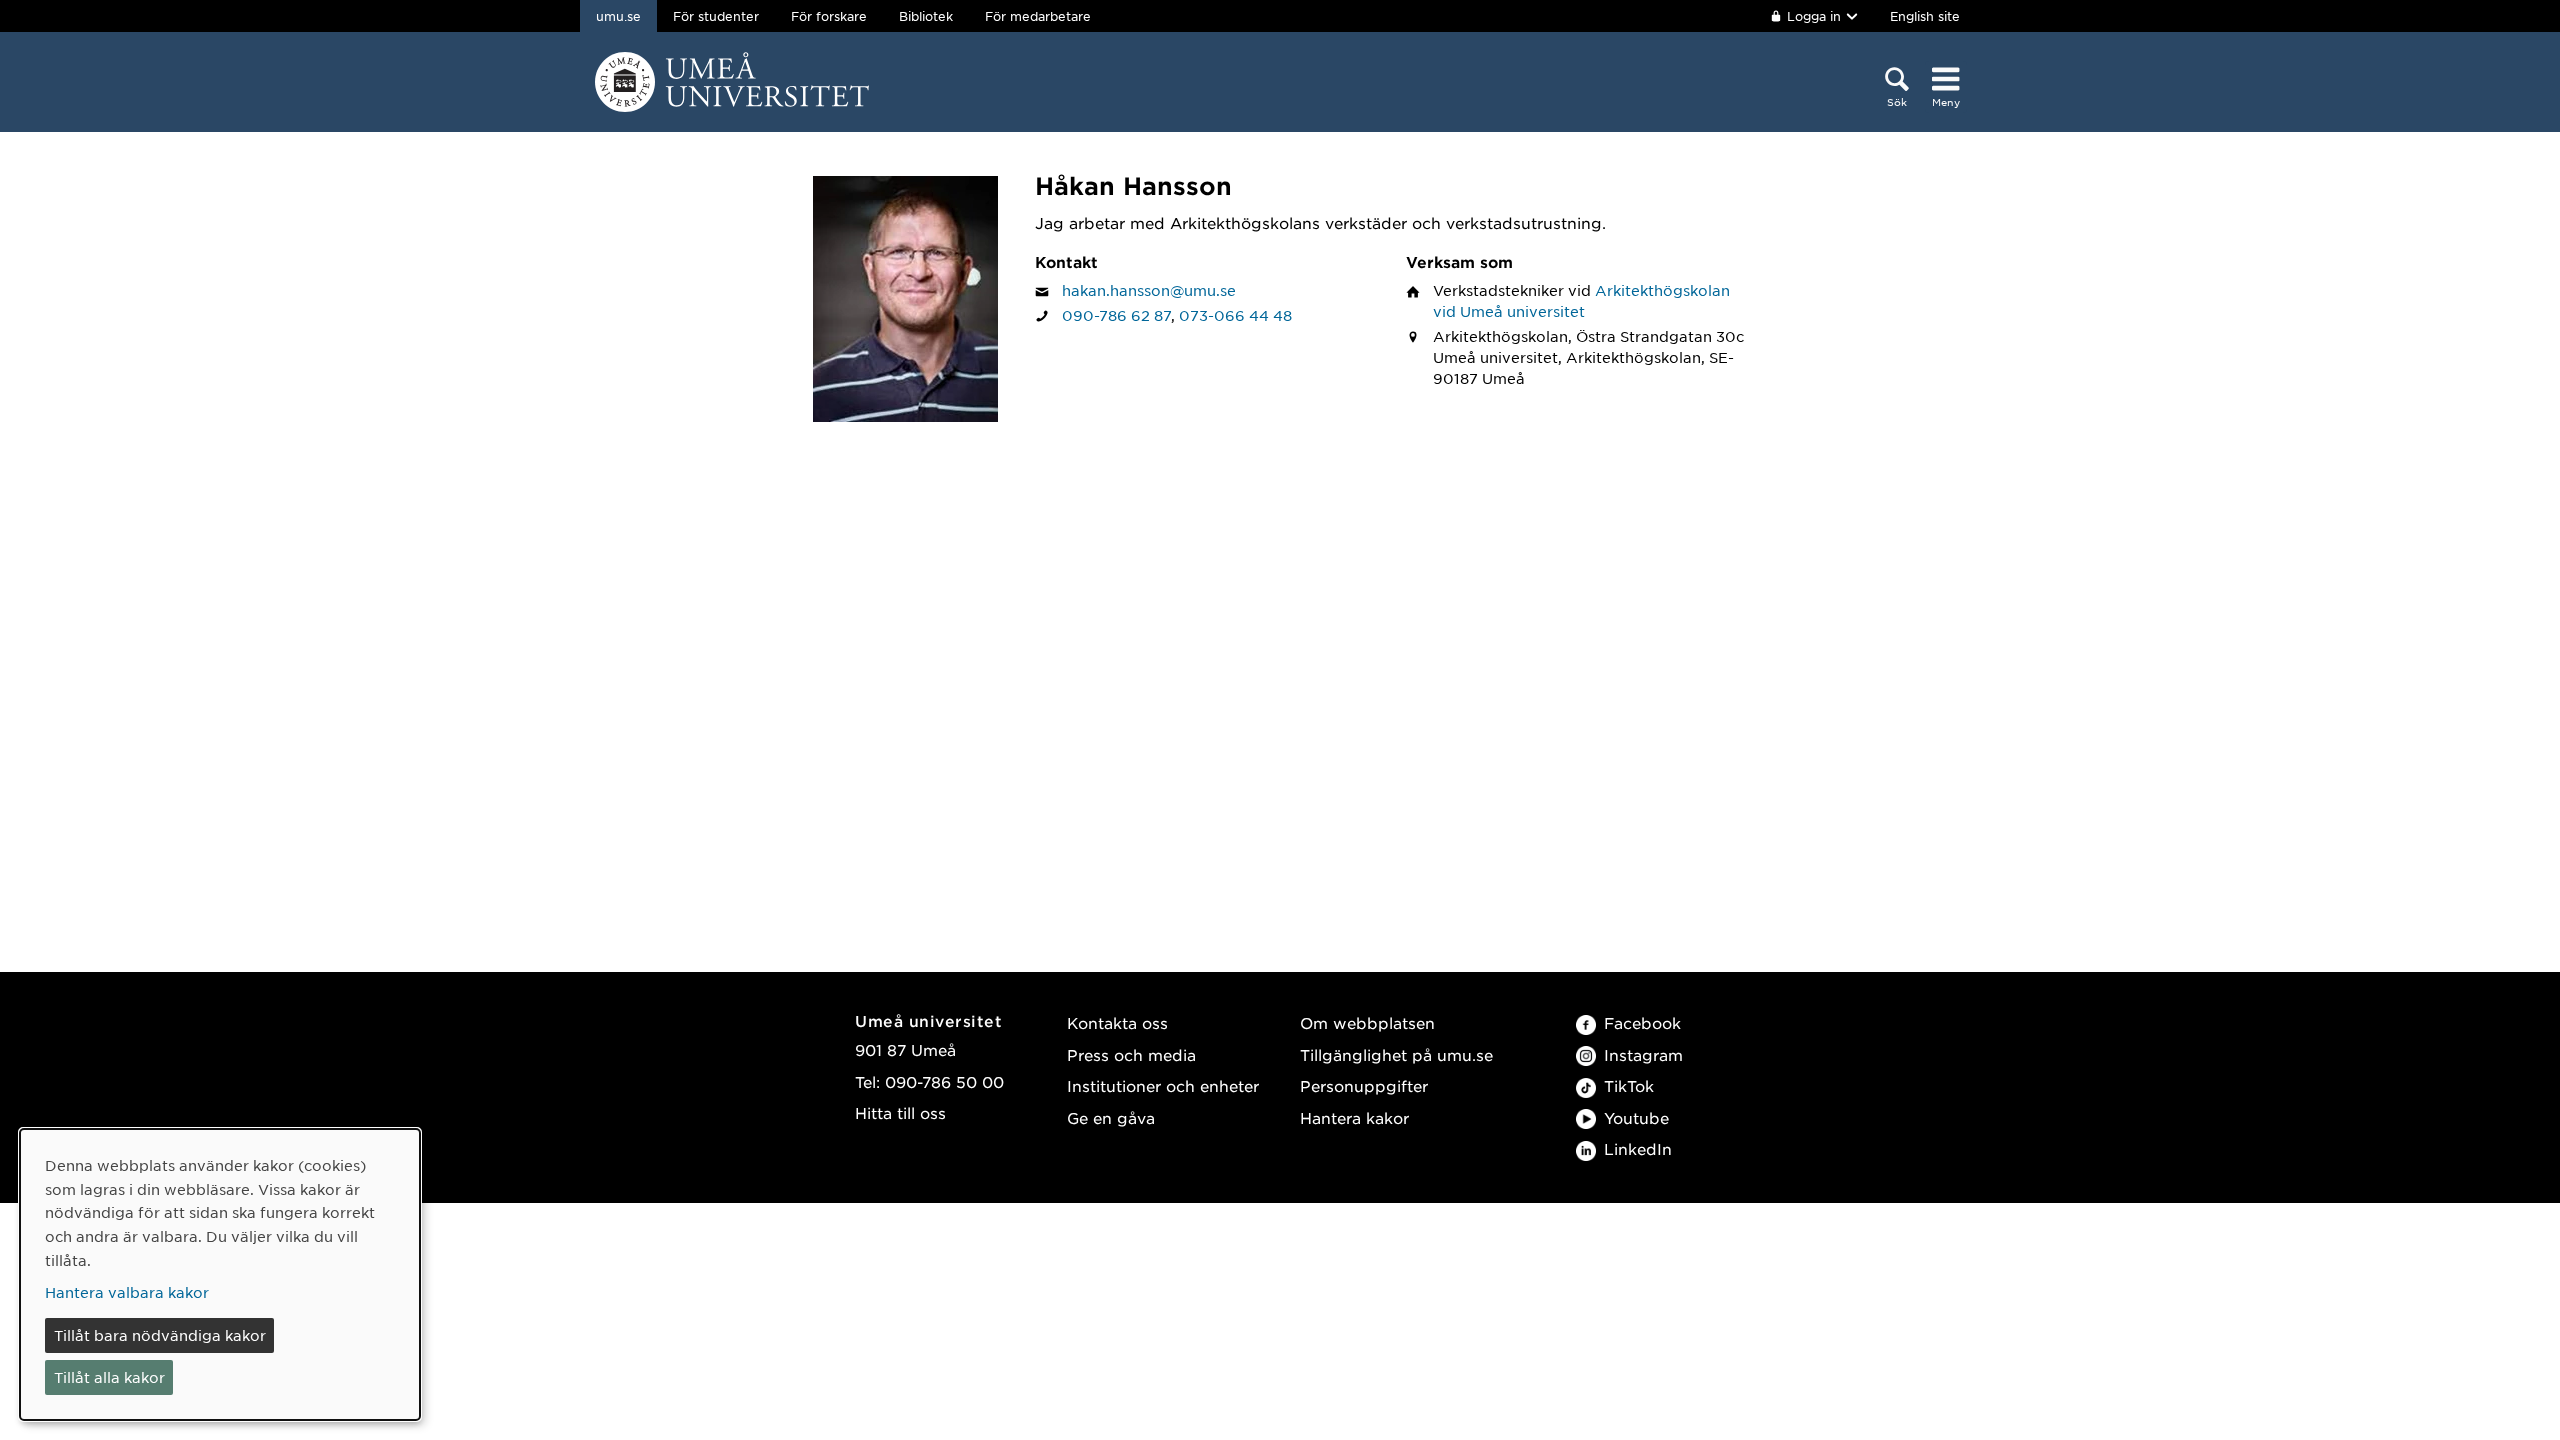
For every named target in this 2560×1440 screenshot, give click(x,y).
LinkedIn (1638, 1148)
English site (1925, 16)
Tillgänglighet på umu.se (1396, 1054)
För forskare (829, 16)
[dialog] (220, 1274)
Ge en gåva (1111, 1117)
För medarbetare (1038, 16)
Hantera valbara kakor (127, 1292)
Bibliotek (926, 16)
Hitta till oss (900, 1112)
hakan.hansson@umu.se (1149, 290)
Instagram (1643, 1054)
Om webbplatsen (1367, 1022)
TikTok (1629, 1085)
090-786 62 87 (1116, 315)
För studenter (716, 16)
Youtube (1636, 1117)
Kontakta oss (1117, 1022)
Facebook (1642, 1022)
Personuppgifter (1364, 1085)
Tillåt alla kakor (109, 1377)
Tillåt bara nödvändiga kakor (160, 1335)
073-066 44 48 (1235, 315)
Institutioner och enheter (1163, 1085)
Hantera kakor (1354, 1117)
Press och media (1131, 1054)
